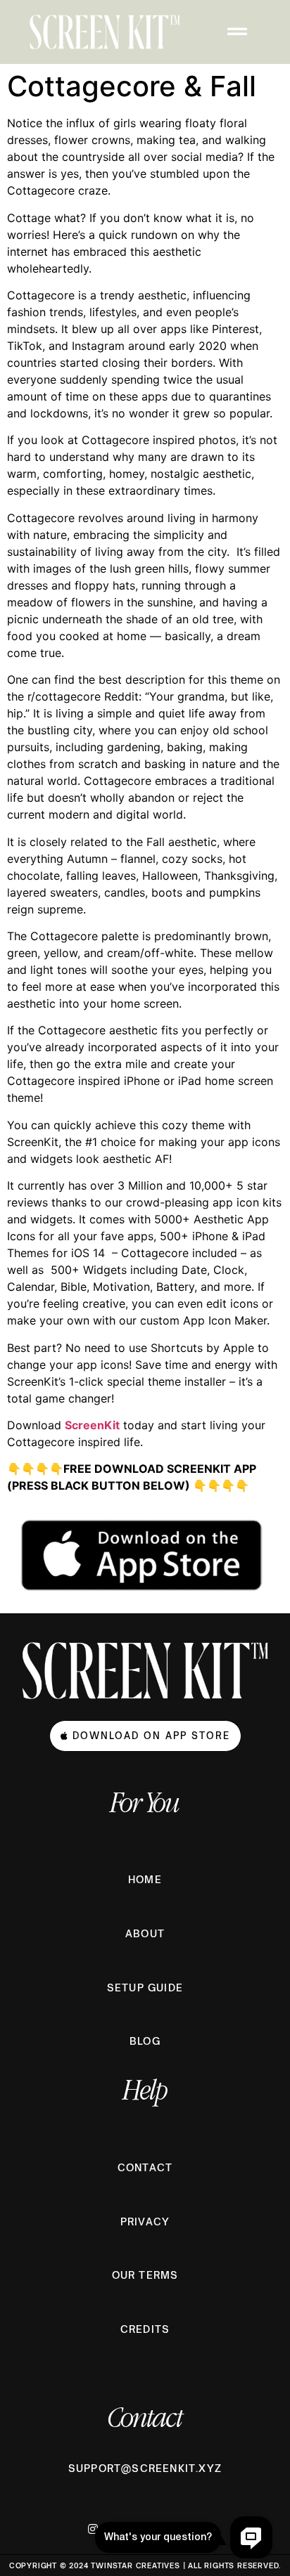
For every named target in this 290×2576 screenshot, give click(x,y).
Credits (145, 2329)
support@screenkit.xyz (145, 2468)
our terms (145, 2275)
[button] (239, 32)
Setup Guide (145, 1988)
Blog (145, 2041)
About (145, 1933)
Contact (145, 2167)
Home (145, 1879)
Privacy (145, 2222)
